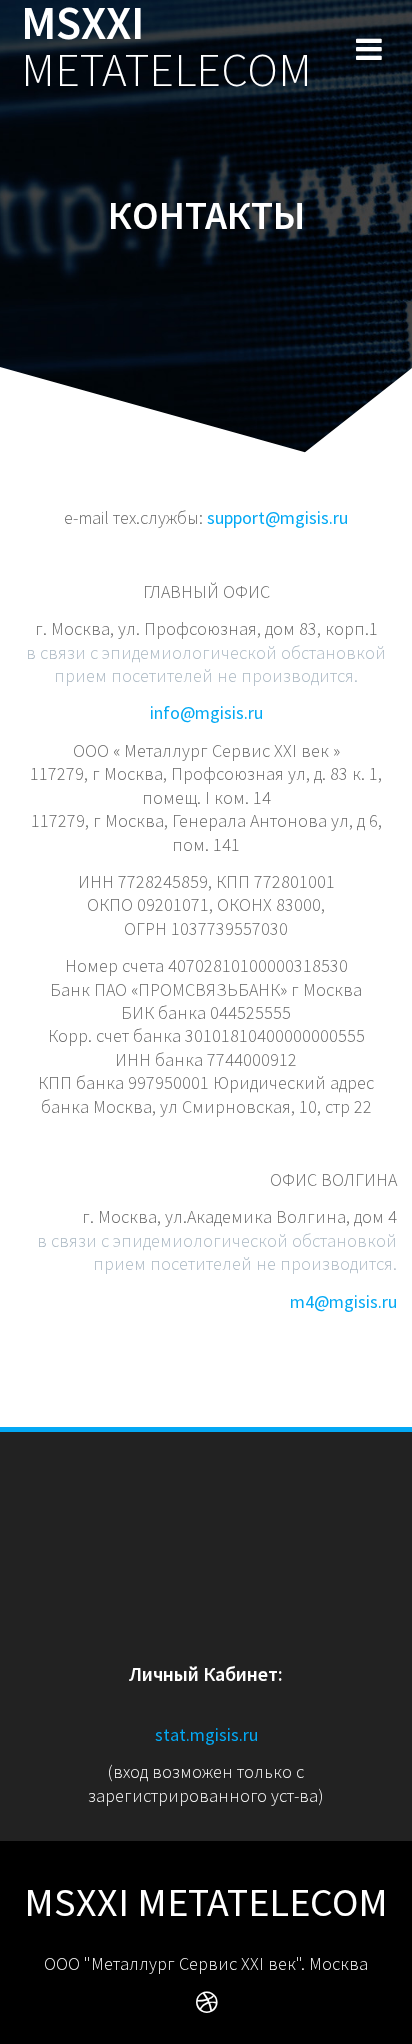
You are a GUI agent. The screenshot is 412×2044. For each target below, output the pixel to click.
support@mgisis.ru (277, 517)
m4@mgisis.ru (343, 1301)
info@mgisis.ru (206, 712)
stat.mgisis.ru (206, 1734)
